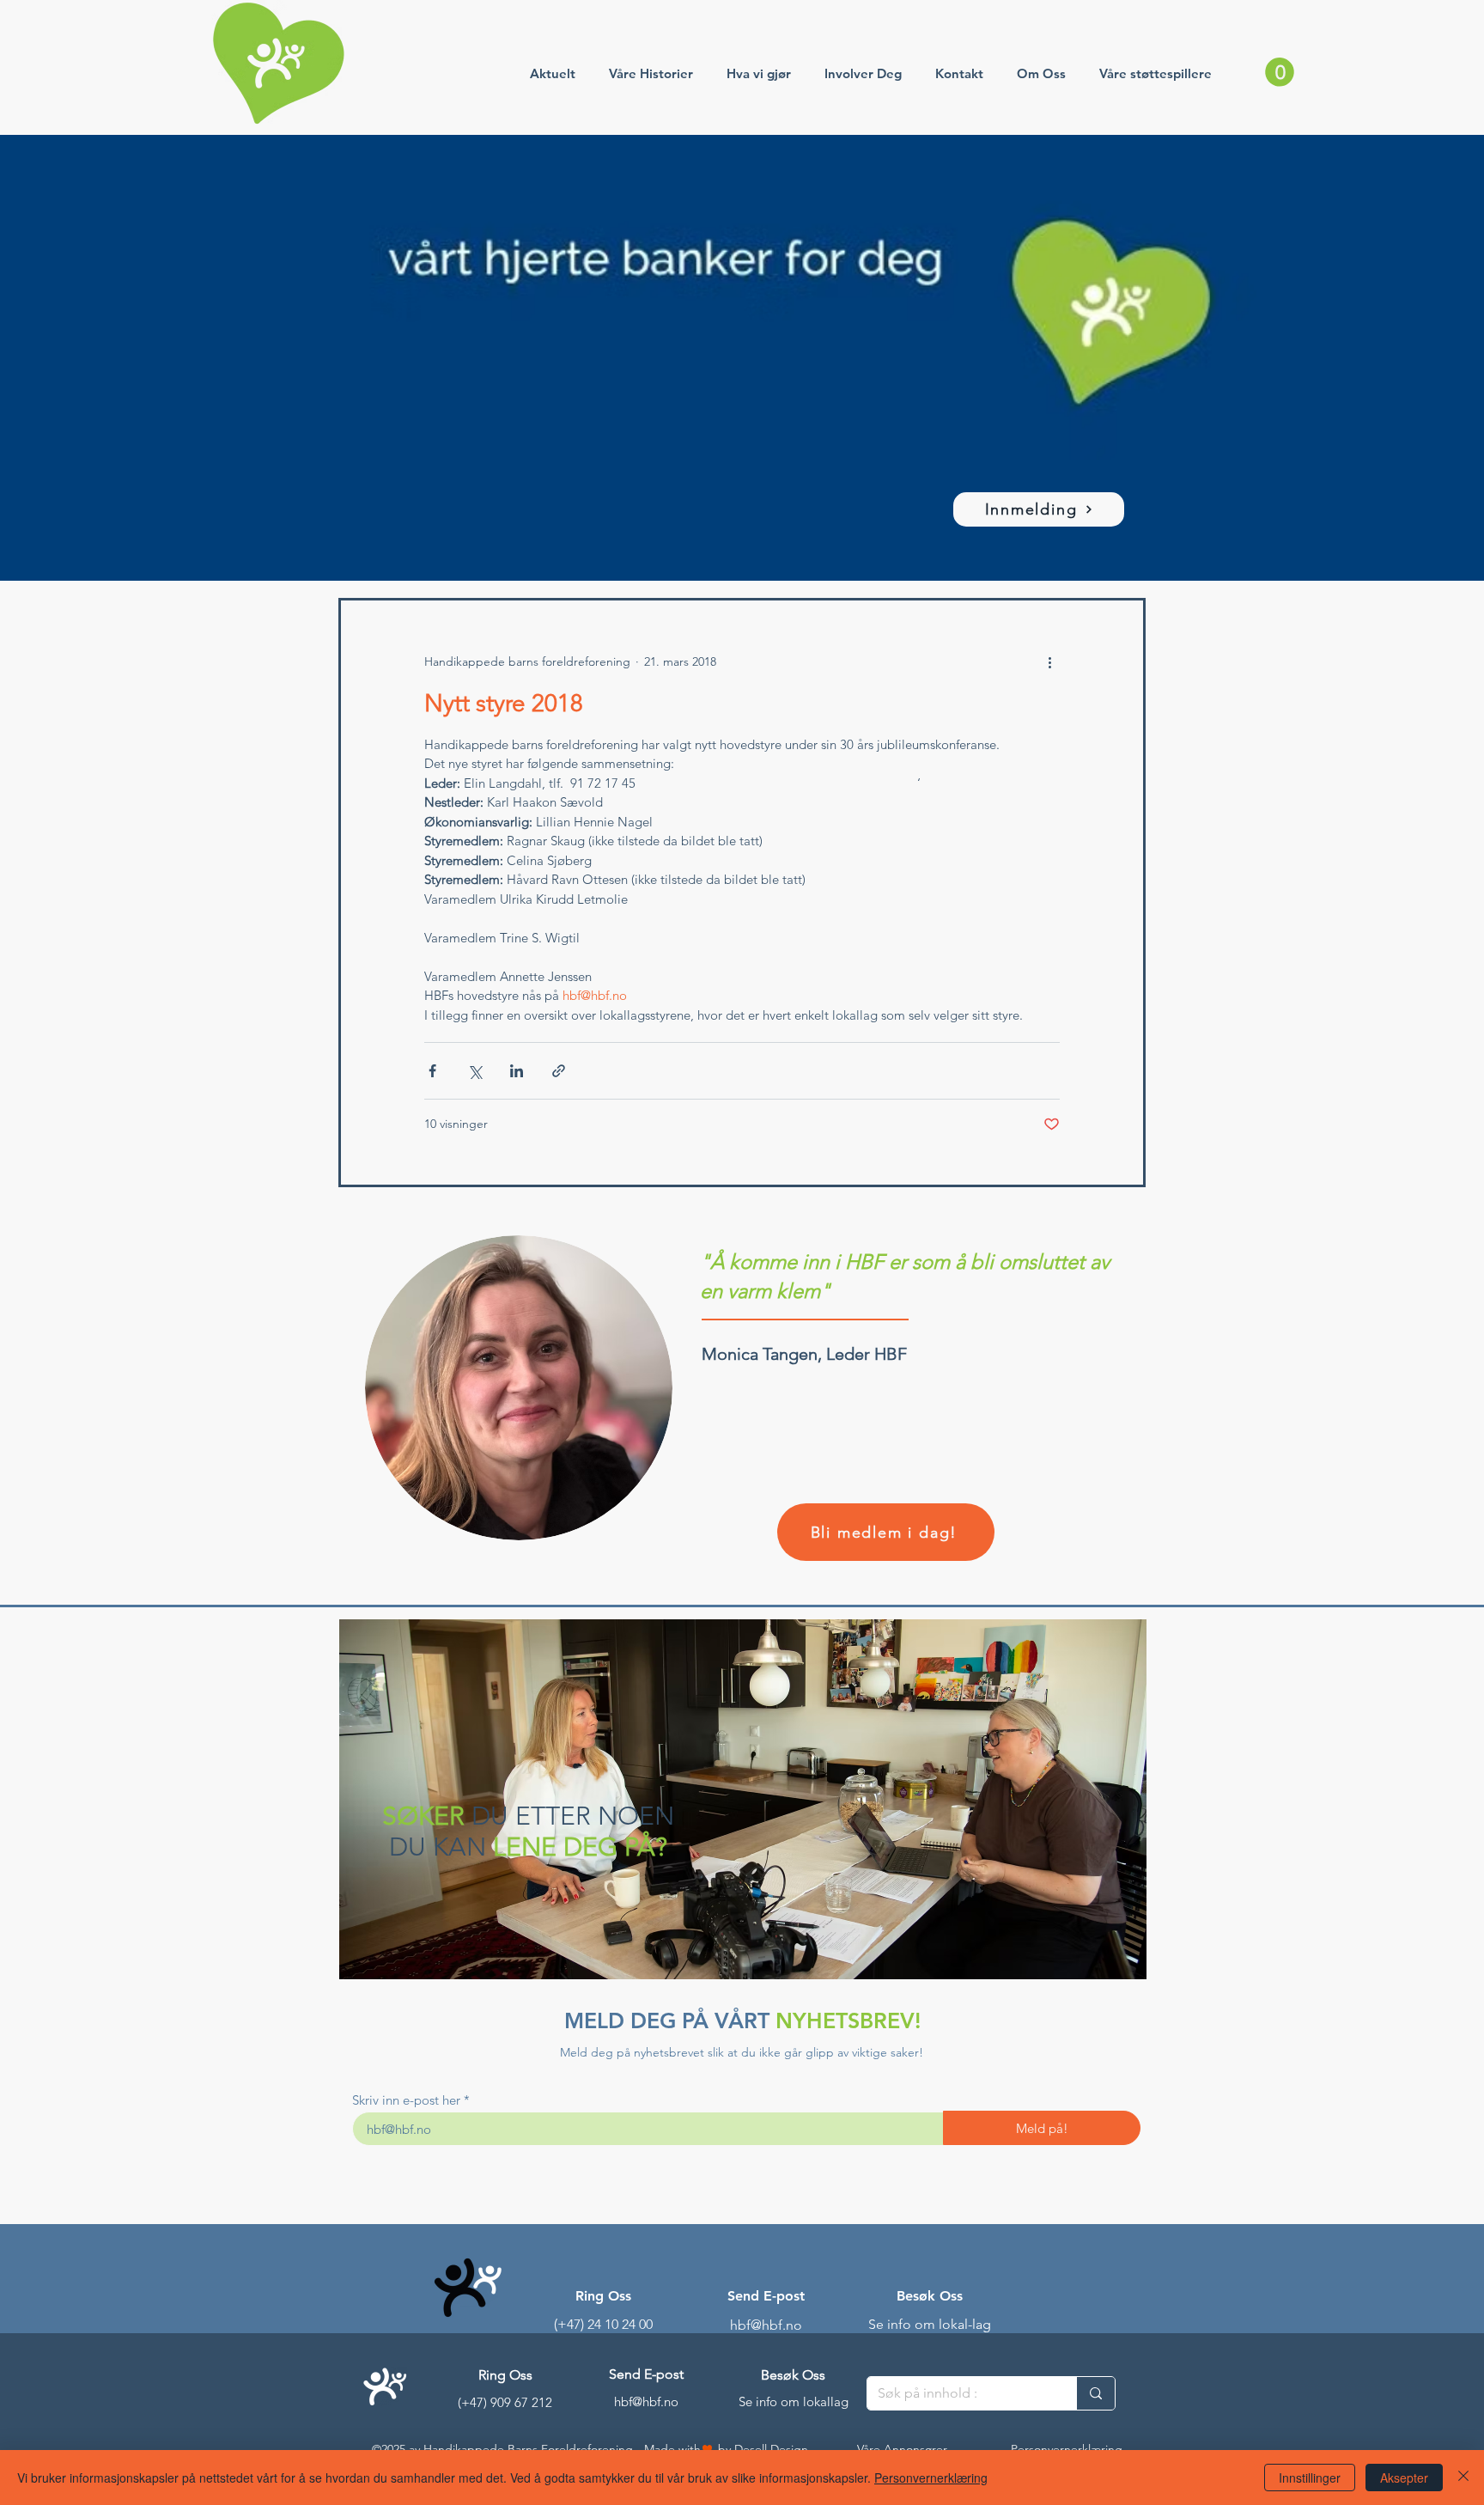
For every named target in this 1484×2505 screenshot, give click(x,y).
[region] (742, 1802)
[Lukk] (1463, 2478)
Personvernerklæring (931, 2478)
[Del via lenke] (559, 1071)
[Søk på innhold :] (1095, 2393)
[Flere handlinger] (1049, 662)
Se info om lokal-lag (930, 2324)
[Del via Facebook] (432, 1071)
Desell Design (771, 2449)
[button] (1280, 72)
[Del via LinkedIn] (517, 1071)
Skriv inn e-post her (406, 2100)
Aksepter (1404, 2478)
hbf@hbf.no (766, 2325)
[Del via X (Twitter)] (474, 1071)
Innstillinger (1310, 2478)
